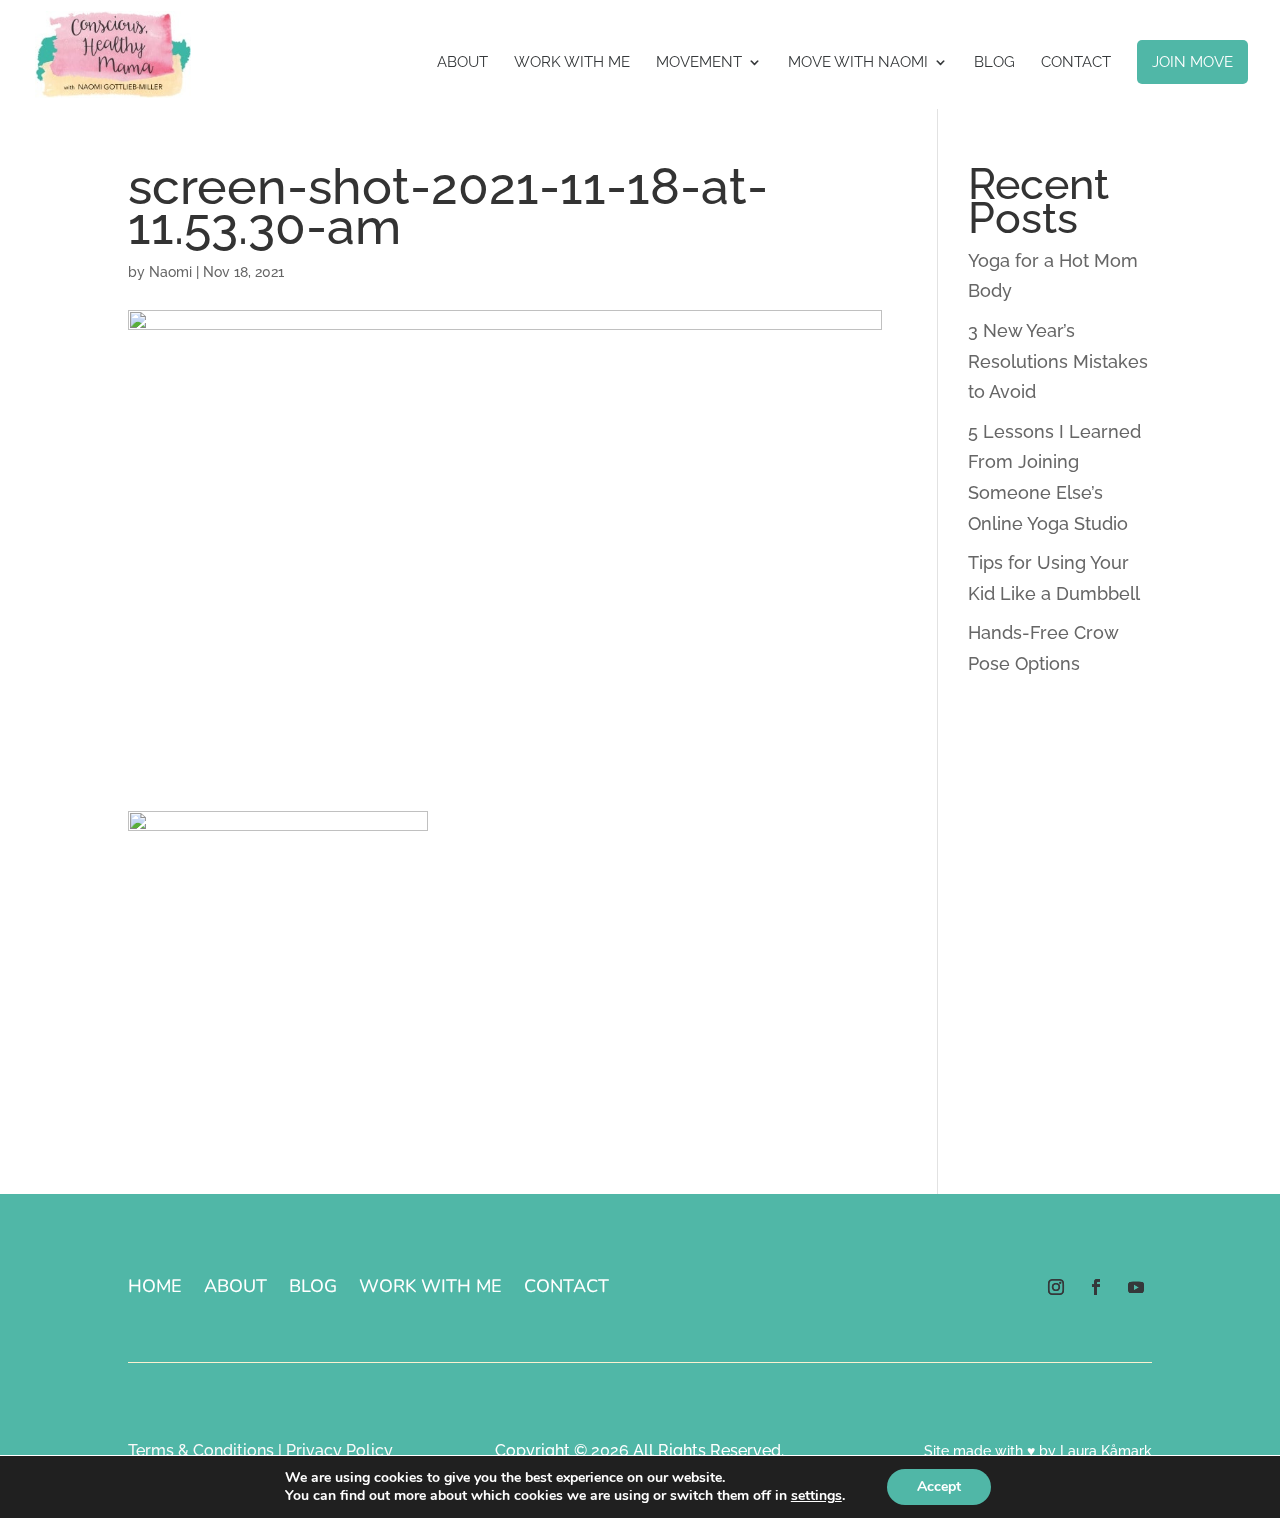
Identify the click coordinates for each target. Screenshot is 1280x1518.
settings (816, 1496)
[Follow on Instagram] (1056, 1287)
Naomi (170, 272)
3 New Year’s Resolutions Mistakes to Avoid (1058, 361)
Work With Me (572, 63)
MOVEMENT (699, 63)
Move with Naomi (858, 63)
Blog (994, 63)
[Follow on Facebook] (1096, 1287)
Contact (1076, 63)
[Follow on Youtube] (1136, 1287)
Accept (939, 1486)
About (462, 63)
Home (155, 1288)
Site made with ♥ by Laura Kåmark (1038, 1451)
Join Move (1192, 62)
